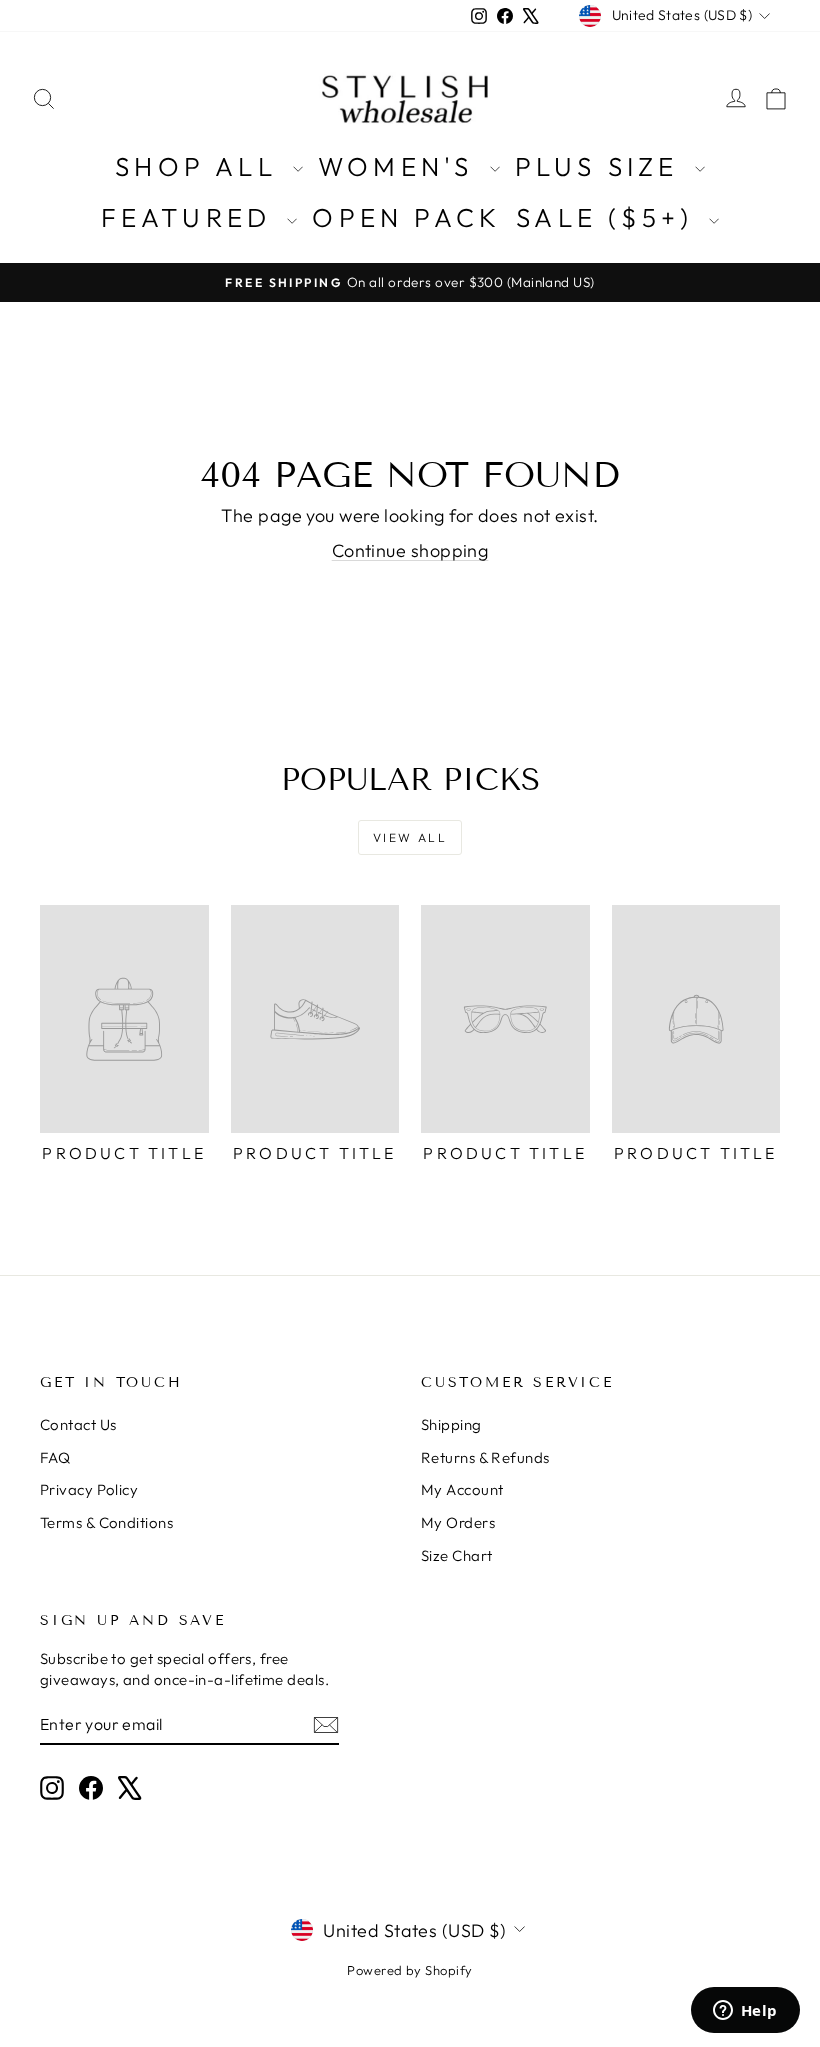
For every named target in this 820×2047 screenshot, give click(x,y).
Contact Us (78, 1424)
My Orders (458, 1522)
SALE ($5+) (610, 217)
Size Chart (457, 1555)
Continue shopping (410, 550)
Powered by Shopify (409, 1970)
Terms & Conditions (106, 1522)
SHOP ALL (201, 166)
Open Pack (406, 217)
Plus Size (602, 166)
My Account (462, 1489)
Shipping (451, 1424)
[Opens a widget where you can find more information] (745, 2012)
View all (410, 837)
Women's (401, 166)
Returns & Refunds (485, 1457)
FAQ (55, 1457)
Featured (192, 217)
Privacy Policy (89, 1489)
